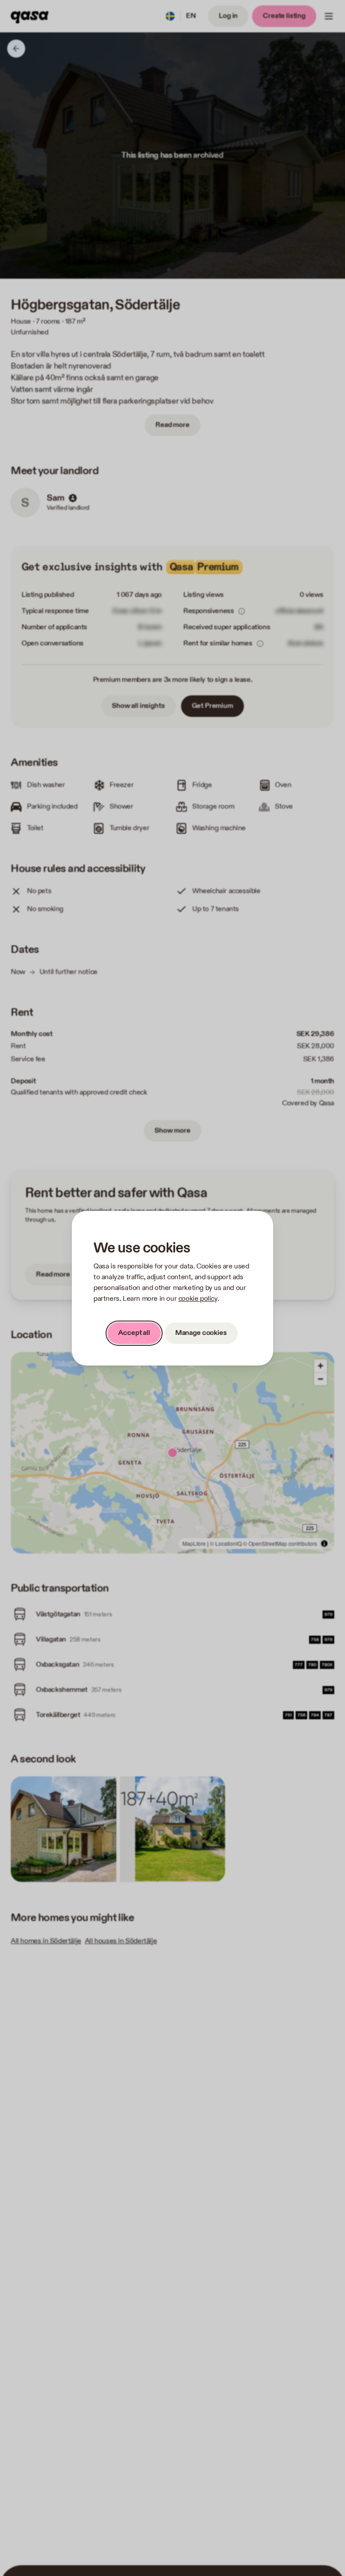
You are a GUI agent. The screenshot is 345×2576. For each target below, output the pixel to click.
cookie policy (198, 1299)
